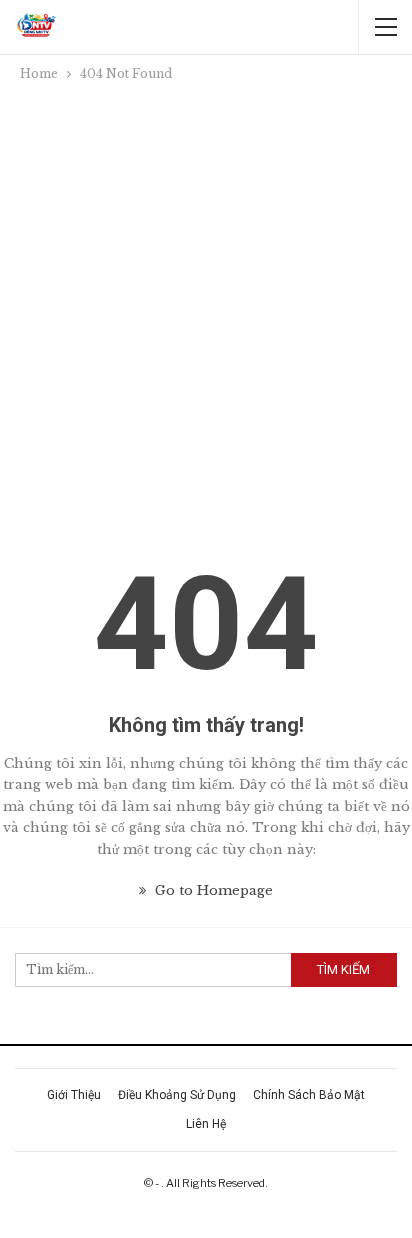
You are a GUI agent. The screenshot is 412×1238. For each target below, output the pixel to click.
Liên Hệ (206, 1124)
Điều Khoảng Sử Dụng (177, 1095)
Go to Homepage (212, 890)
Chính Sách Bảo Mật (309, 1095)
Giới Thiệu (74, 1095)
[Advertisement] (206, 301)
